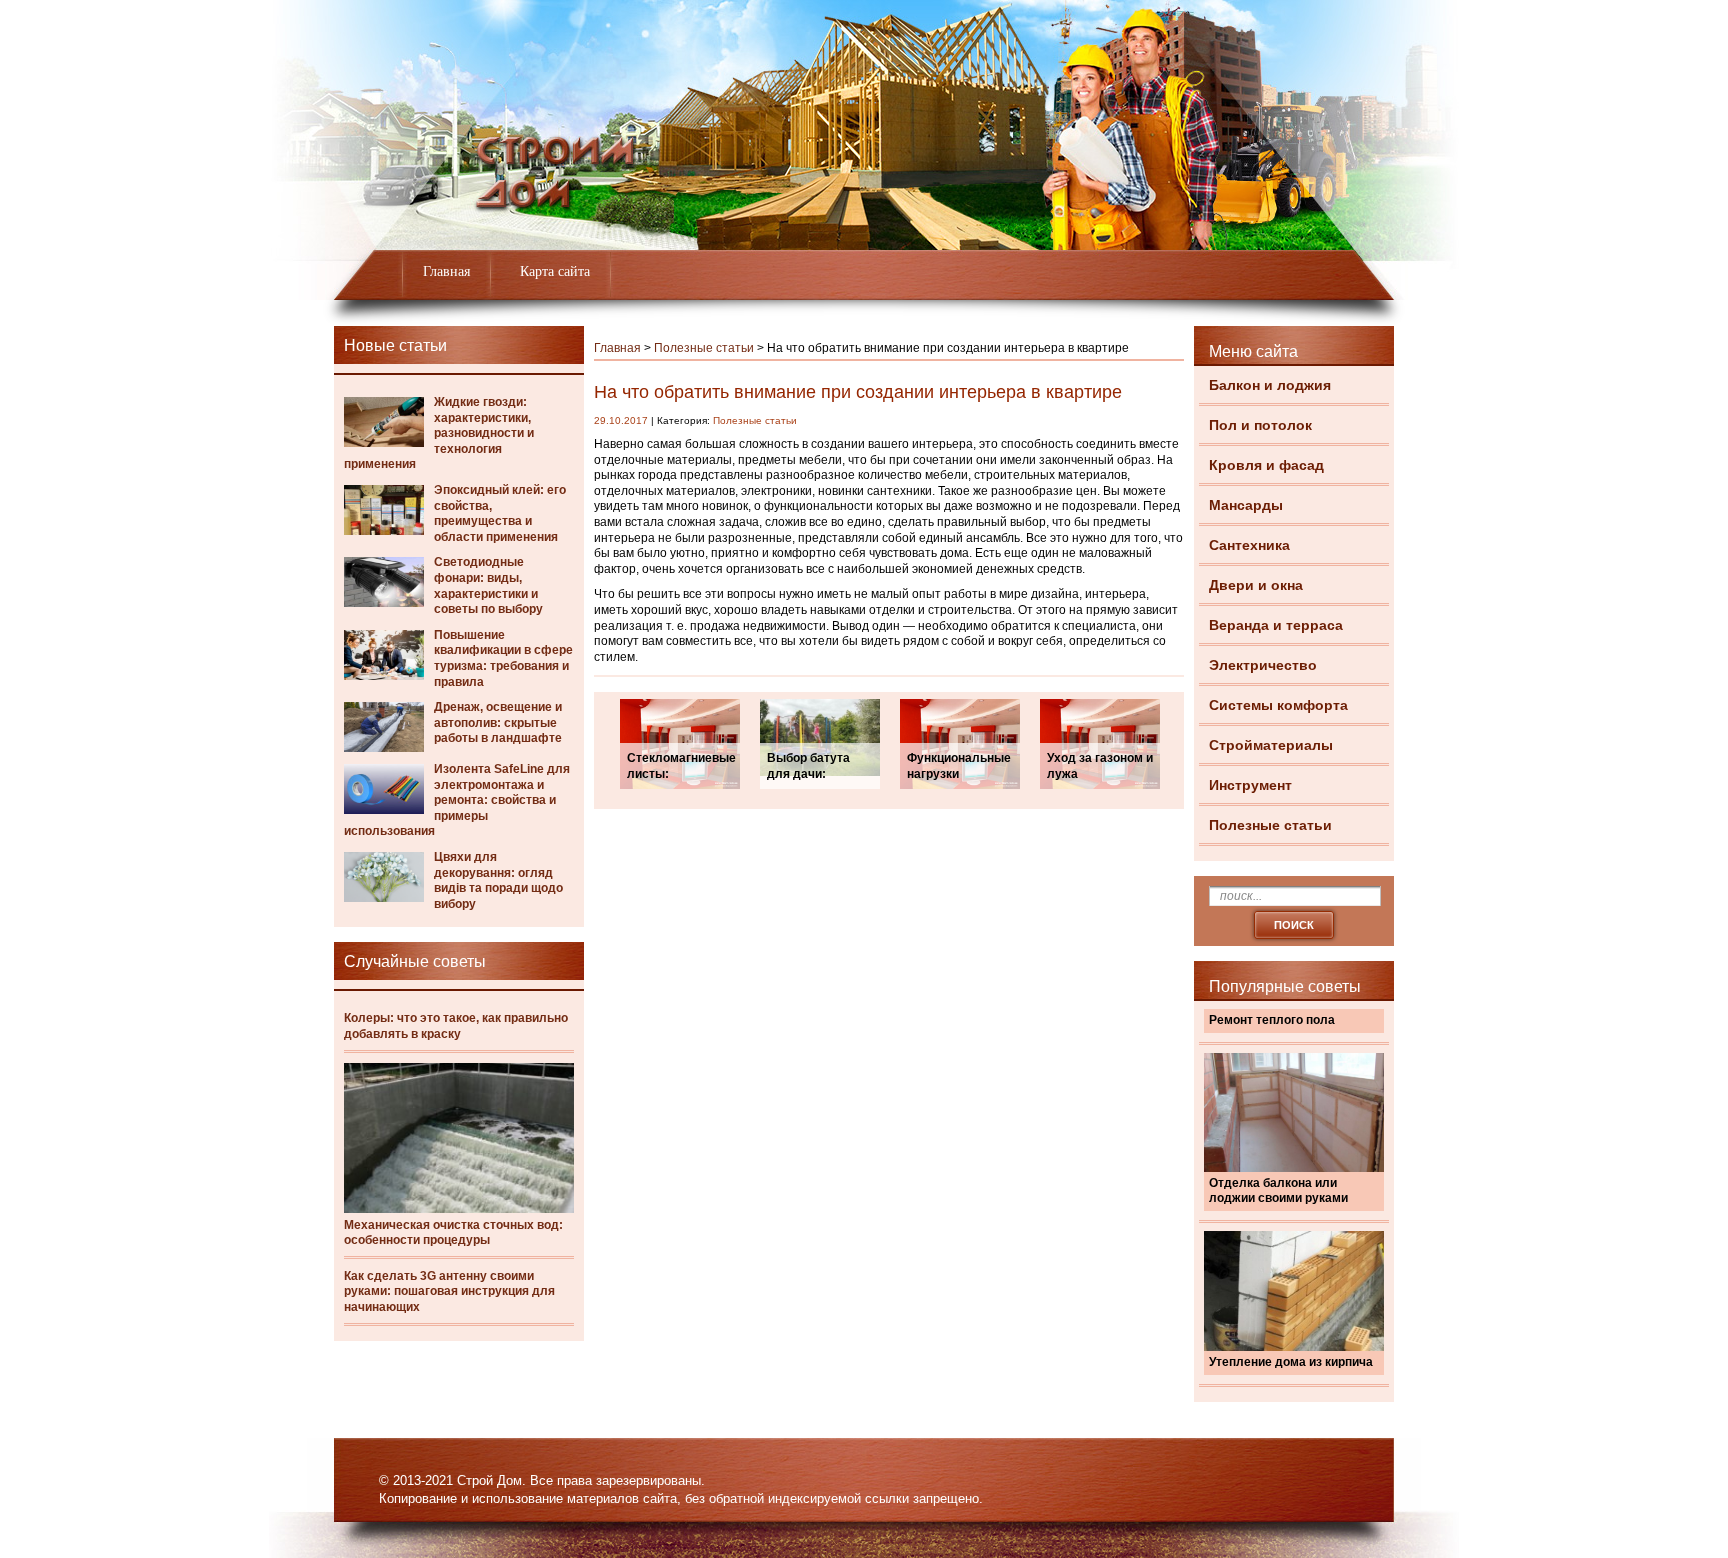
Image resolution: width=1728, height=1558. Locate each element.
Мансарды (1246, 505)
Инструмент (1250, 785)
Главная (446, 271)
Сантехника (1249, 545)
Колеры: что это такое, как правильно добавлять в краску (456, 1026)
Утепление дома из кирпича (1291, 1362)
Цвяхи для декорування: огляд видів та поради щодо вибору (498, 880)
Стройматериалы (1271, 745)
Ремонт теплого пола (1272, 1020)
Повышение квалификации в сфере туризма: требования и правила (503, 658)
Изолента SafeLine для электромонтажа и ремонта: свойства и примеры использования (457, 800)
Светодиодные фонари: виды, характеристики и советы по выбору (488, 585)
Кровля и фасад (1266, 465)
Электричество (1263, 665)
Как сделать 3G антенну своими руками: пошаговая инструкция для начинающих (449, 1291)
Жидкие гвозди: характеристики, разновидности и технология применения (439, 433)
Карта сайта (555, 271)
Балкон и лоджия (1270, 385)
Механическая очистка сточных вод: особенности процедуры (453, 1233)
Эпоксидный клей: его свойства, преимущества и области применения (500, 513)
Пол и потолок (1260, 425)
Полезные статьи (1270, 825)
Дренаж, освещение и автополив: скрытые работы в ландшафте (498, 722)
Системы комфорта (1278, 705)
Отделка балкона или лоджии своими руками (1278, 1191)
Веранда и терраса (1276, 625)
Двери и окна (1256, 585)
